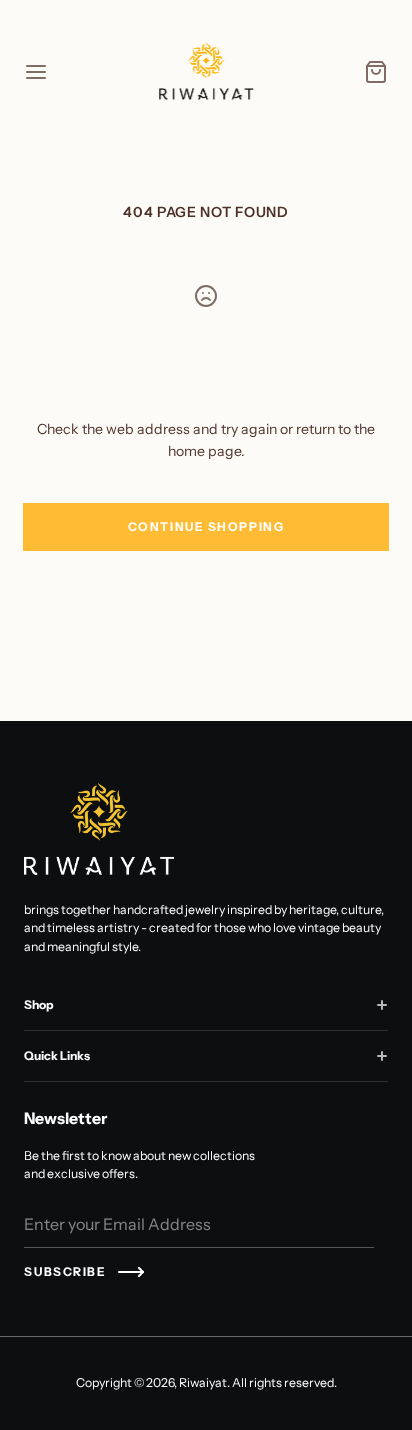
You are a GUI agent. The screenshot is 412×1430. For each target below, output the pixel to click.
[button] (382, 1005)
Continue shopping (206, 526)
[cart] (376, 72)
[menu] (36, 72)
